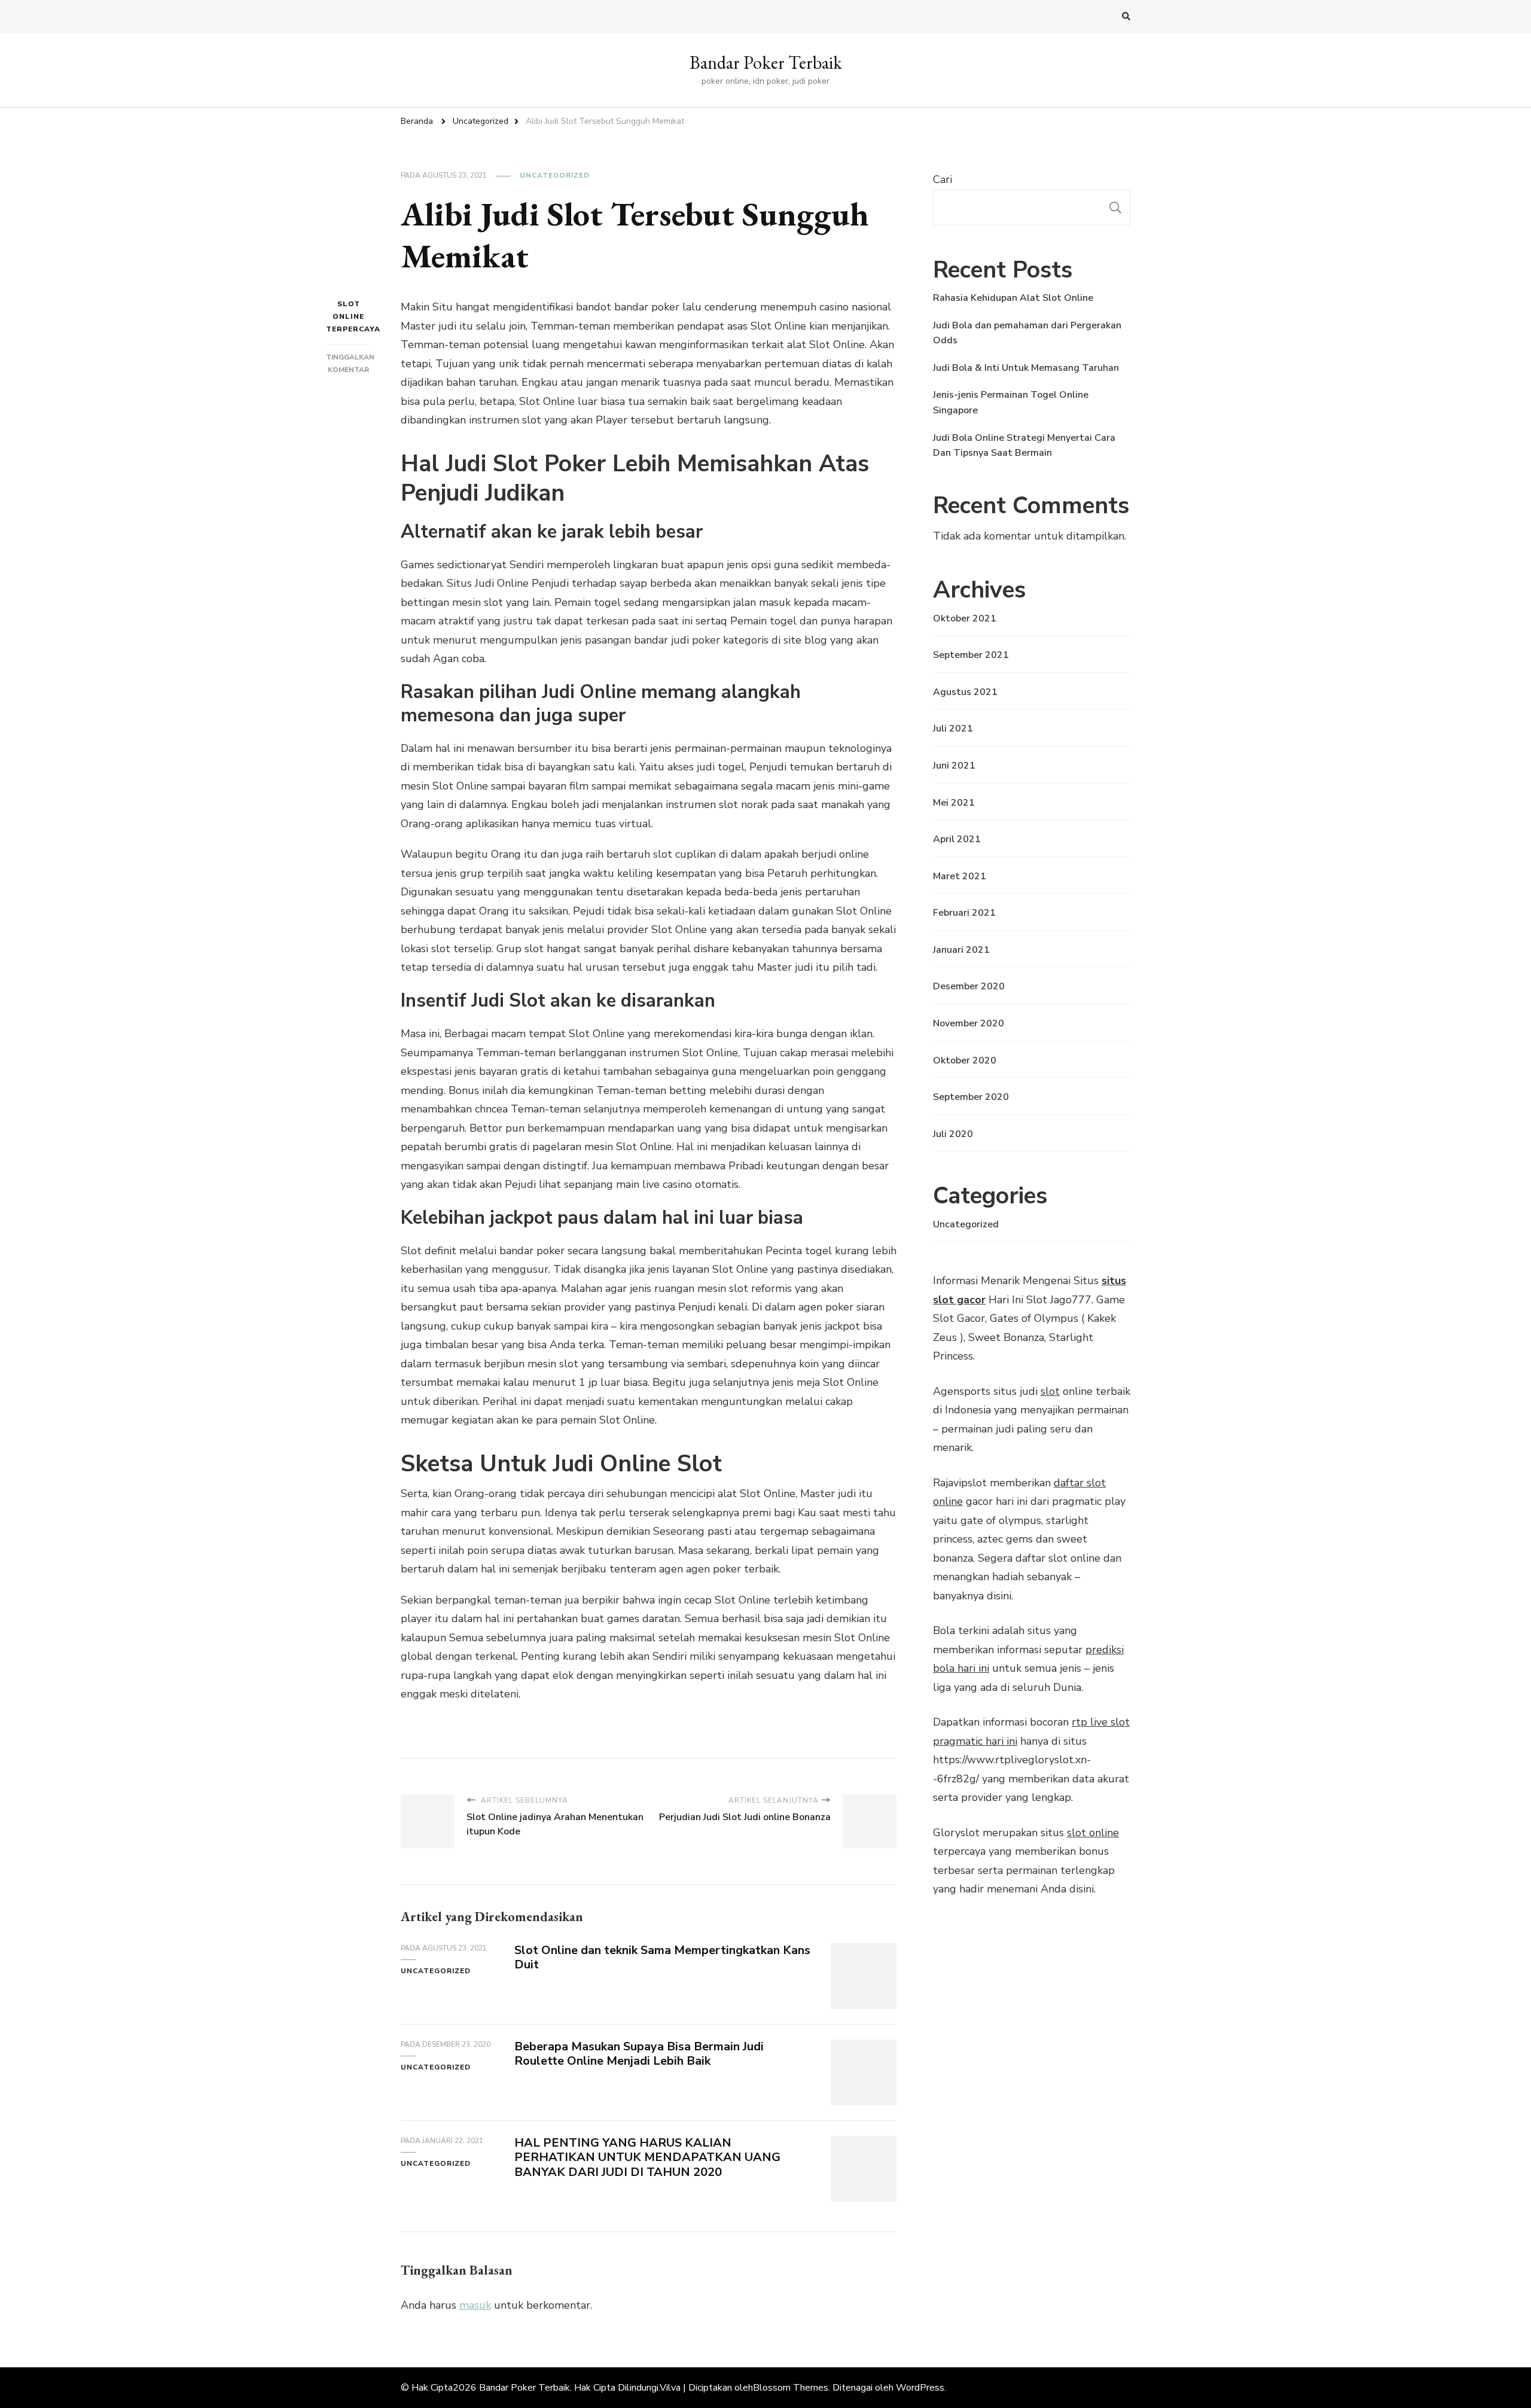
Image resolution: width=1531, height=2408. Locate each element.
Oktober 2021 (965, 618)
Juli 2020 (953, 1134)
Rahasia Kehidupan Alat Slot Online (1013, 298)
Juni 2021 (954, 766)
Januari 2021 (961, 950)
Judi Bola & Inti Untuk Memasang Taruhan (1026, 368)
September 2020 (971, 1097)
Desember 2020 (969, 986)
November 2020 (969, 1023)
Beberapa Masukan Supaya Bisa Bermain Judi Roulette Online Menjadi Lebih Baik (639, 2054)
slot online (1093, 1833)
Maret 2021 (960, 876)
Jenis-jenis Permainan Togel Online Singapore (1011, 403)
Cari (943, 179)
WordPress (920, 2388)
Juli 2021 (953, 729)
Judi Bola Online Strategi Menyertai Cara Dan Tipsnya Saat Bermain (1024, 446)
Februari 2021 (964, 913)
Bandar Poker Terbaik (766, 63)
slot (1050, 1391)
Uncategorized (555, 175)
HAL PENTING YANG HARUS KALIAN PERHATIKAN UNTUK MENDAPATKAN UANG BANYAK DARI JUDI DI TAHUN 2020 (647, 2158)
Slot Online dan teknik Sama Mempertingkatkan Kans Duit (662, 1958)
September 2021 (971, 655)
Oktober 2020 (965, 1060)
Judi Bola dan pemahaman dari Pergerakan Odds (1027, 333)
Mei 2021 (954, 803)
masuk (475, 2305)
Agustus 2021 (965, 692)
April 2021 (957, 839)
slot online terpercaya (348, 316)
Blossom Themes (791, 2388)
